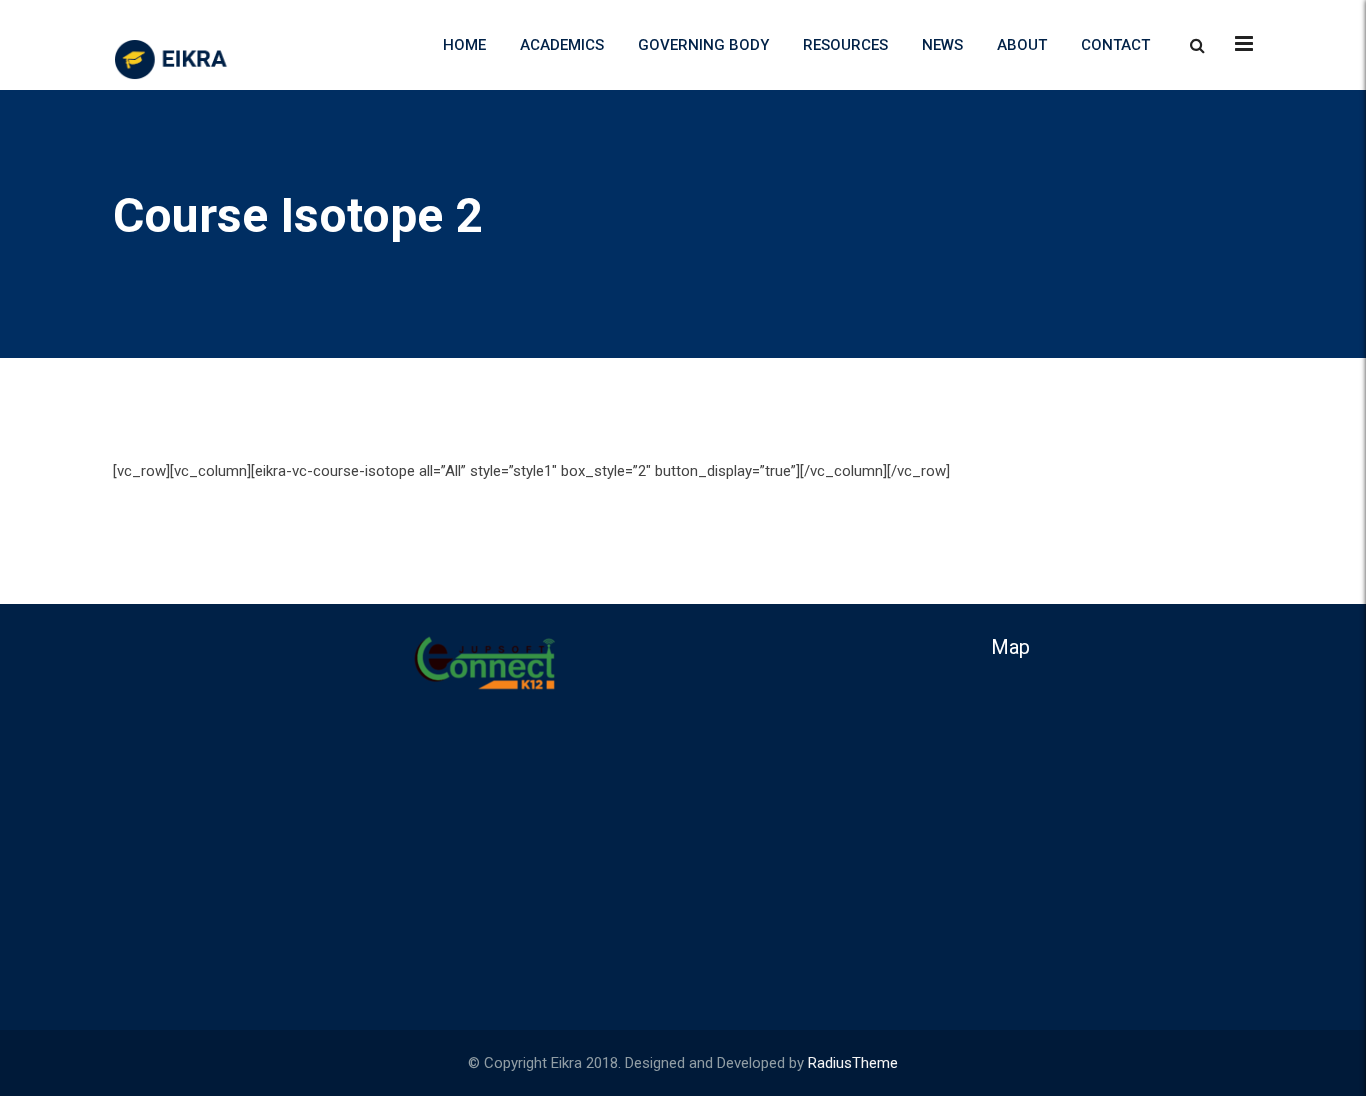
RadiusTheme (853, 1063)
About (1022, 45)
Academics (562, 45)
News (942, 45)
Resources (845, 45)
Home (464, 45)
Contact (1115, 45)
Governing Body (703, 45)
